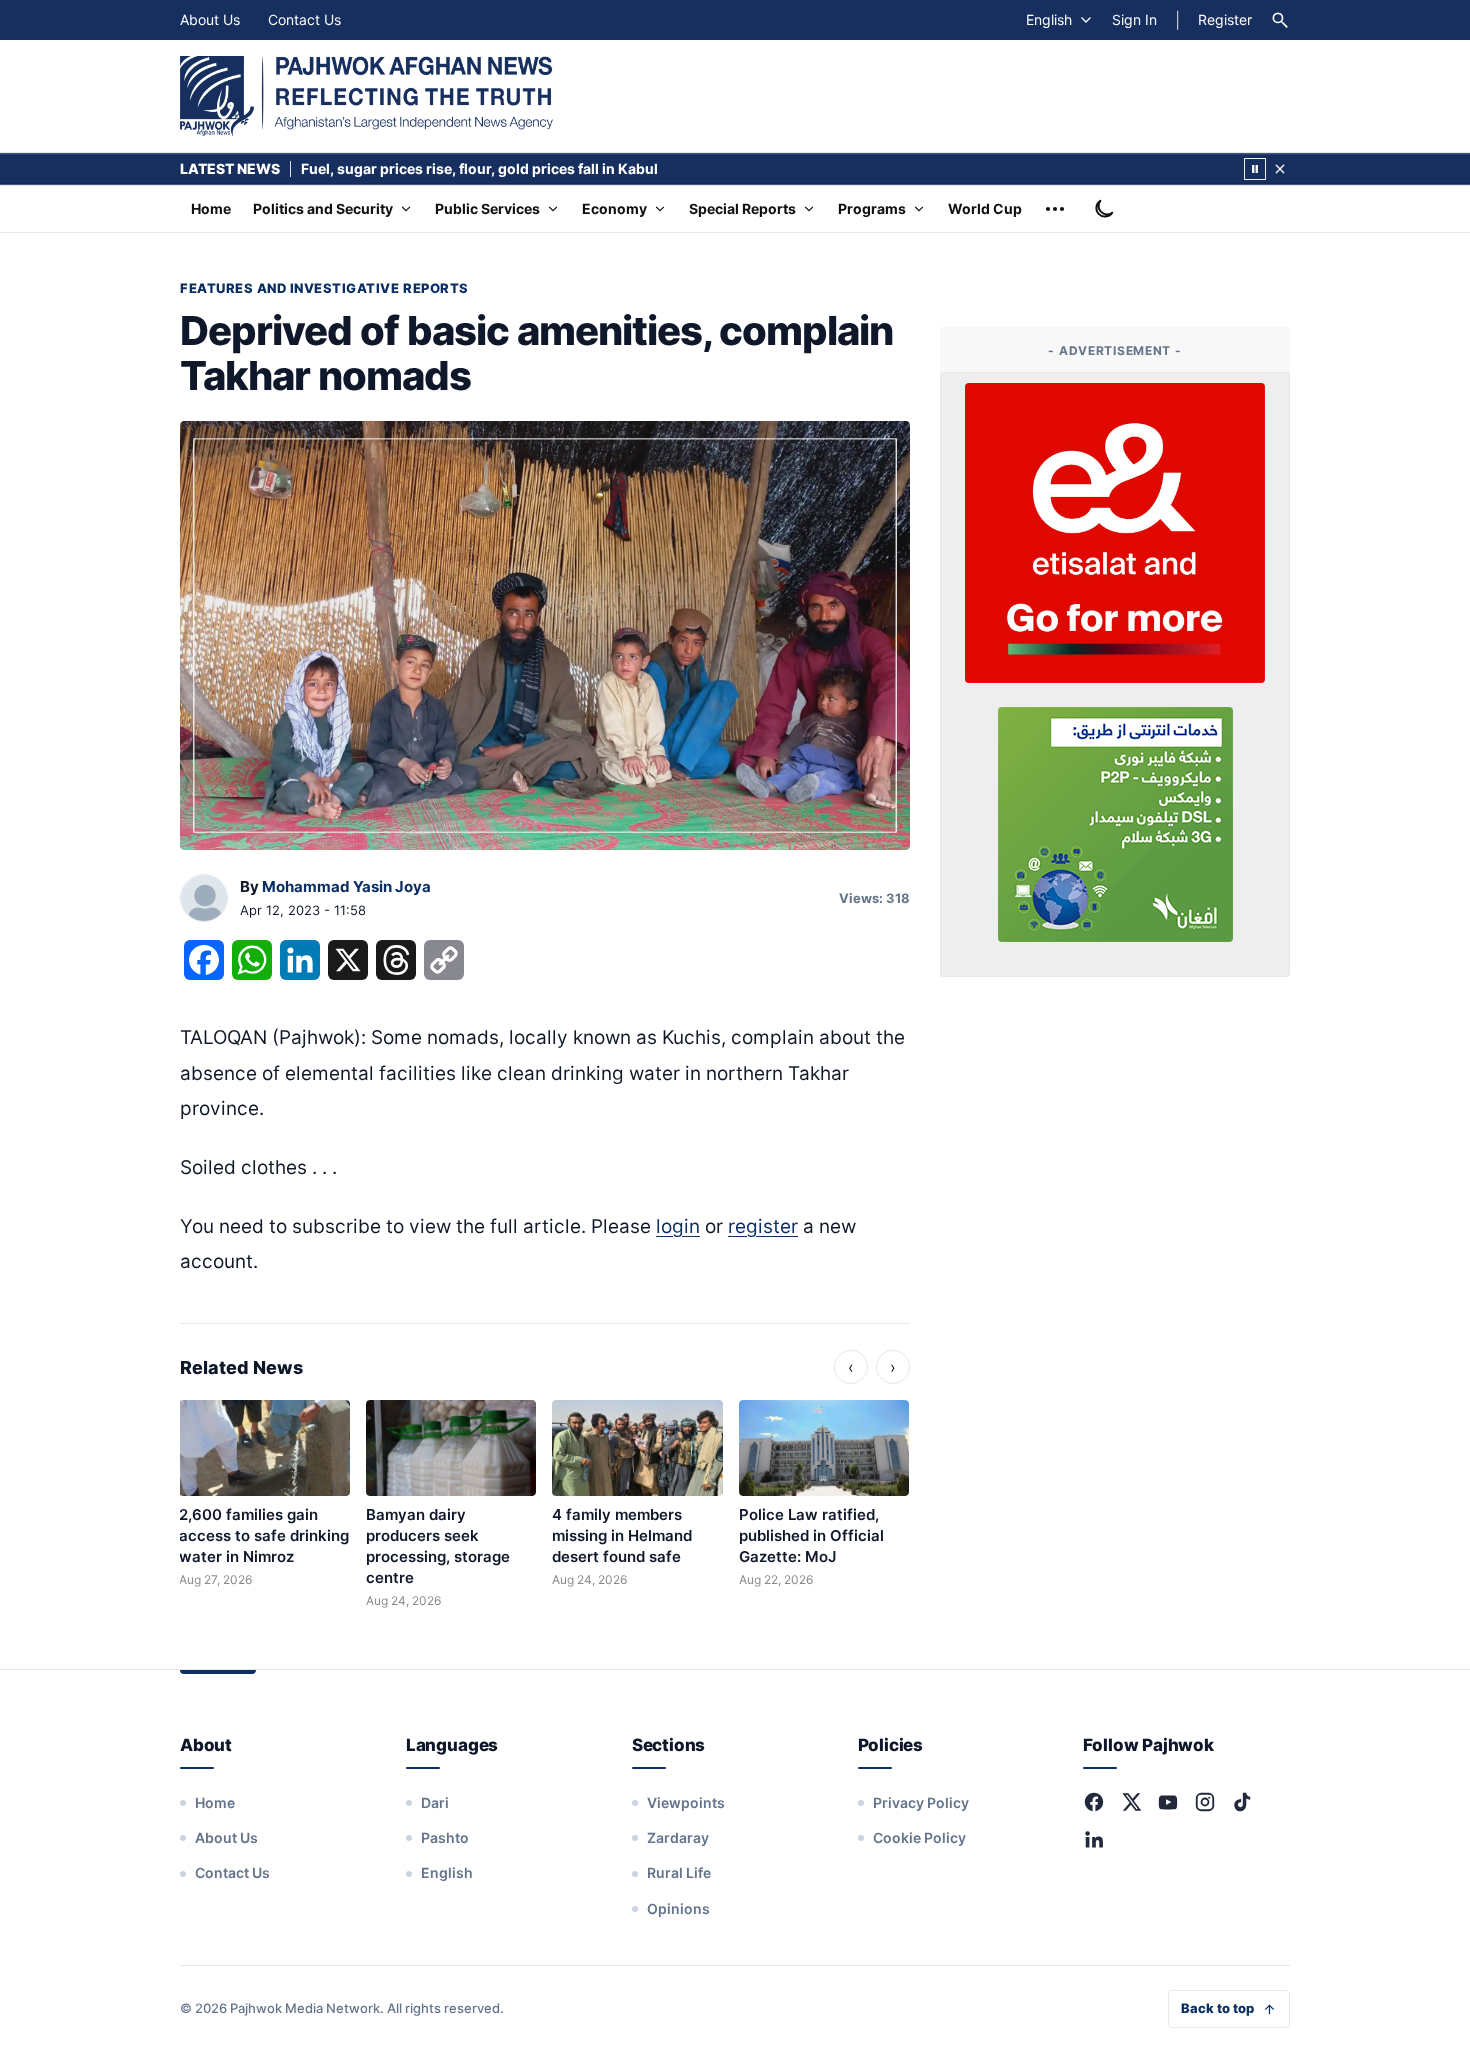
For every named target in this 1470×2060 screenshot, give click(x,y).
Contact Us (304, 19)
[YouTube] (1168, 1802)
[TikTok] (1242, 1802)
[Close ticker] (1280, 169)
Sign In (1134, 19)
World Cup (985, 208)
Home (211, 208)
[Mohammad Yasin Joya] (204, 899)
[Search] (1280, 20)
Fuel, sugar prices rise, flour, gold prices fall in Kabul (479, 168)
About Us (210, 19)
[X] (1131, 1802)
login (678, 1226)
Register (1225, 19)
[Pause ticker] (1255, 169)
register (763, 1226)
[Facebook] (1094, 1802)
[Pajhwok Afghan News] (366, 96)
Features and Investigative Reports (324, 288)
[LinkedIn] (1094, 1839)
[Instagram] (1205, 1802)
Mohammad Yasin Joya (346, 886)
